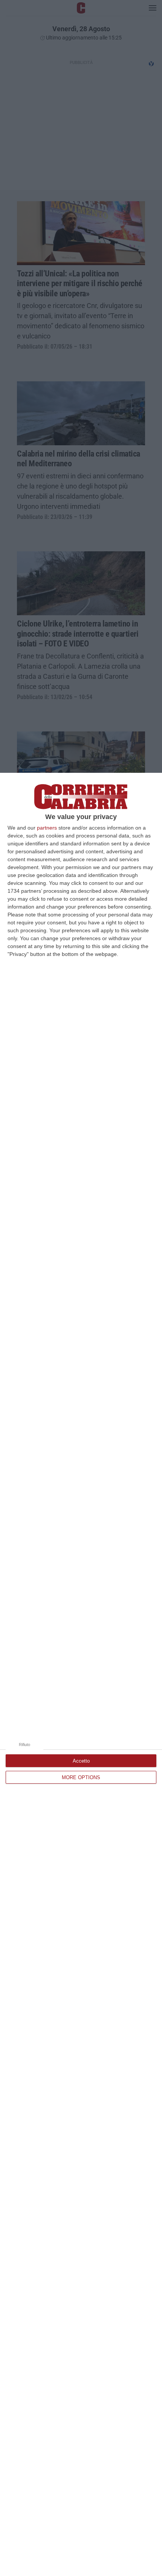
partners (47, 828)
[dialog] (81, 1674)
